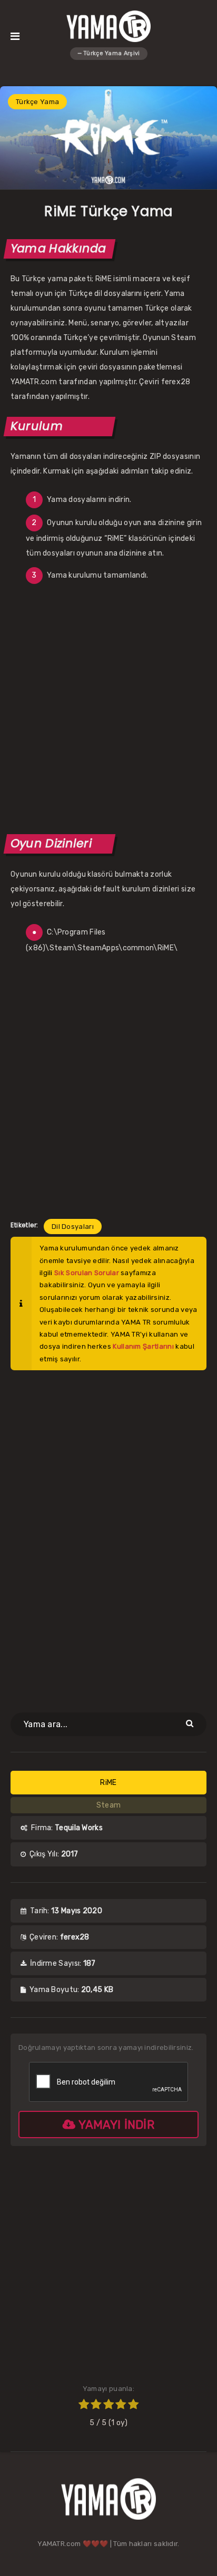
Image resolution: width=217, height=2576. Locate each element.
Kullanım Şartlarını (143, 1346)
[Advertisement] (108, 707)
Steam (109, 1805)
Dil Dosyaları (73, 1227)
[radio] (84, 2406)
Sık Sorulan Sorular (87, 1273)
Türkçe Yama (37, 102)
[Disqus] (108, 1535)
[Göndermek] (191, 1723)
